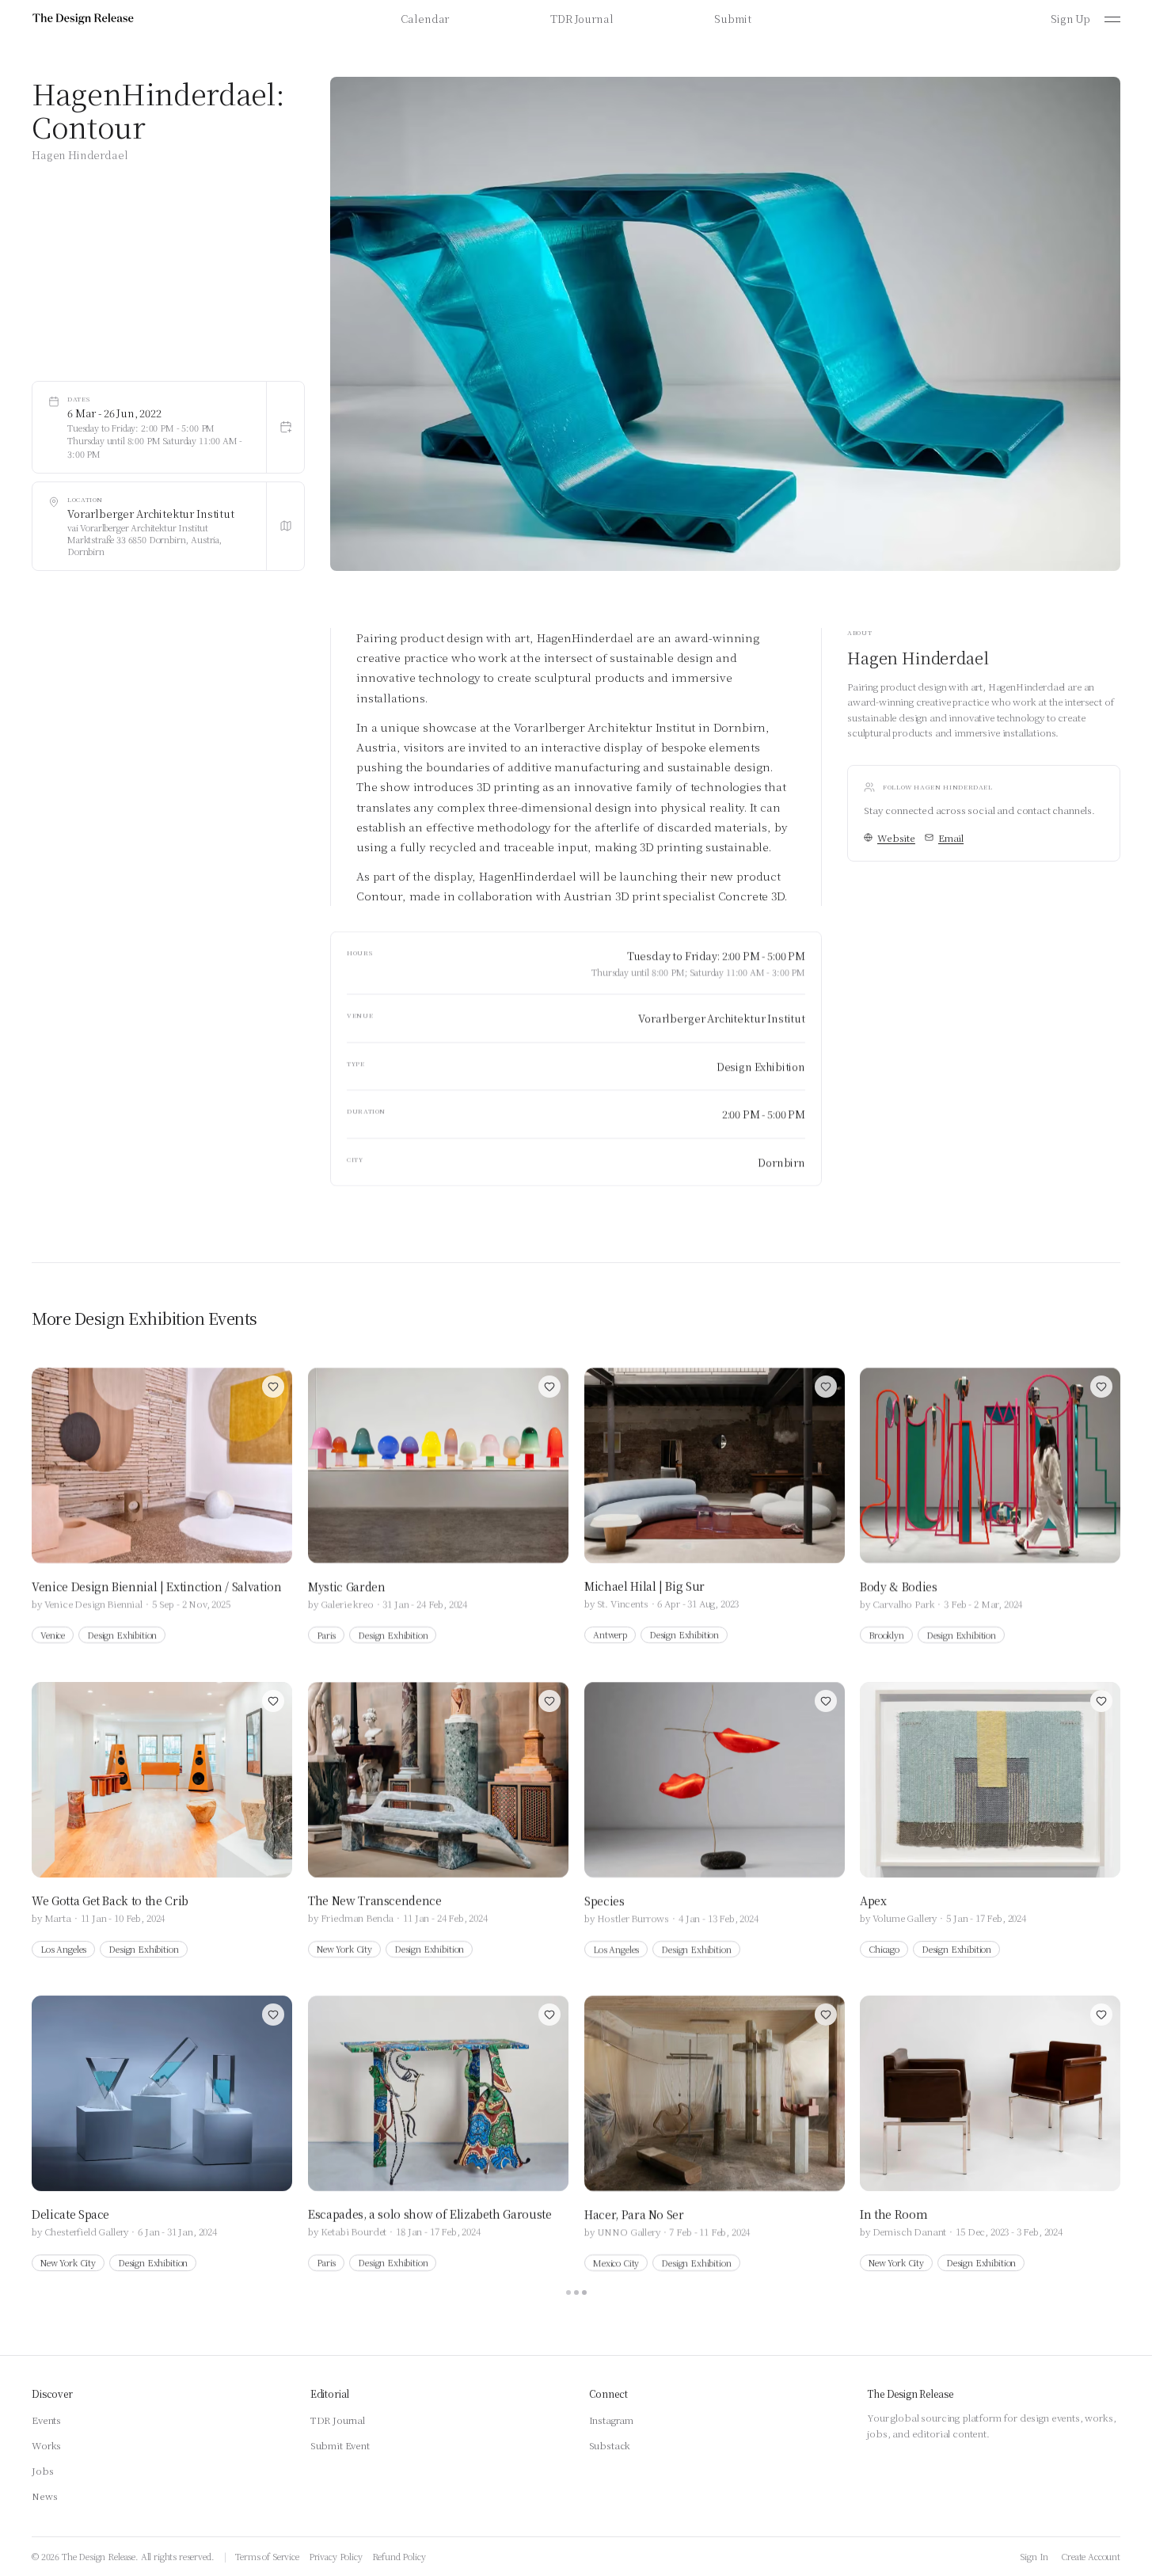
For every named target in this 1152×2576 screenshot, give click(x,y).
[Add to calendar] (285, 427)
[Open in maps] (285, 526)
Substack (610, 2445)
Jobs (42, 2470)
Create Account (1091, 2556)
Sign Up (1070, 19)
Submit (732, 19)
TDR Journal (582, 19)
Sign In (1034, 2556)
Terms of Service (267, 2556)
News (44, 2496)
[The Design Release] (83, 19)
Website (896, 837)
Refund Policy (399, 2556)
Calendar (425, 19)
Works (46, 2445)
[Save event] (273, 1387)
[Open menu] (1112, 19)
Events (46, 2420)
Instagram (612, 2420)
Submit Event (340, 2445)
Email (951, 837)
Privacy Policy (336, 2556)
